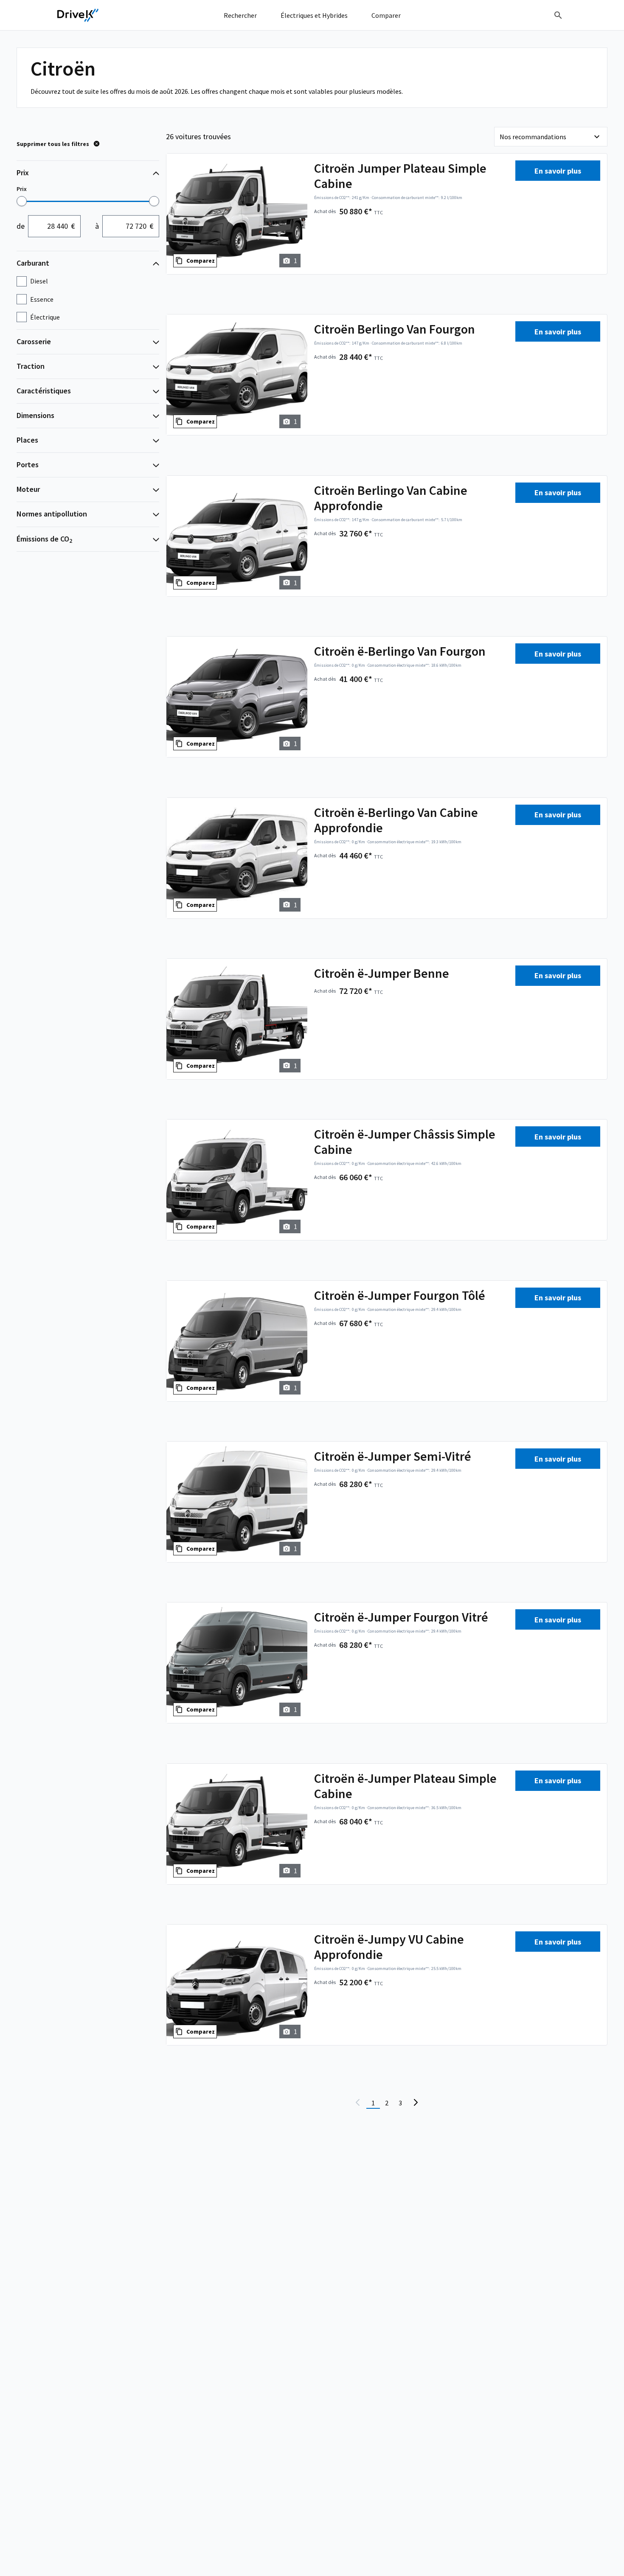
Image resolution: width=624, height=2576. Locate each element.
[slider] (22, 201)
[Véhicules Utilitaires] (78, 15)
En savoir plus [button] (558, 171)
